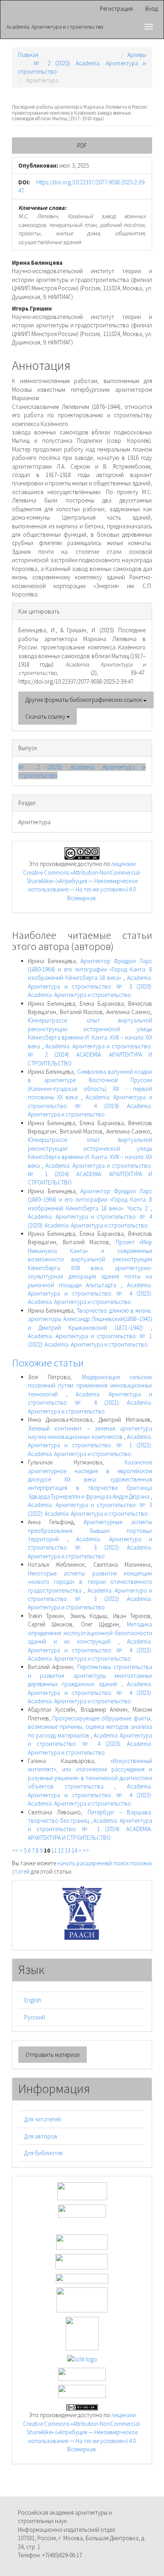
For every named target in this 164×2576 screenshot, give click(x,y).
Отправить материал (53, 2055)
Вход (151, 9)
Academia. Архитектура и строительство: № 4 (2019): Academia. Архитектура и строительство (90, 1106)
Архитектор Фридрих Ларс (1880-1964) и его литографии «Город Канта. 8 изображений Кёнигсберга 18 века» (90, 969)
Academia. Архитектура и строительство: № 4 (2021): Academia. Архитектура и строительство (90, 1403)
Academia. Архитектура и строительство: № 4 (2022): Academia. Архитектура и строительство (90, 1294)
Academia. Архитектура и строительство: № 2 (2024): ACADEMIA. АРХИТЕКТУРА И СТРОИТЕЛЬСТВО (90, 1055)
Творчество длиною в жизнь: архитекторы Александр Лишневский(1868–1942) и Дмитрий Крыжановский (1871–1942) (90, 1319)
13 (68, 1850)
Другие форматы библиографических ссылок (84, 700)
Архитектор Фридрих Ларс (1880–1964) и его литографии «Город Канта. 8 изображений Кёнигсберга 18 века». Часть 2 (90, 1200)
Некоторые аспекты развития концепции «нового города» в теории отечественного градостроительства (90, 1582)
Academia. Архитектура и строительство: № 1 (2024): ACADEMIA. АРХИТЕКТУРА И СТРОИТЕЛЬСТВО (90, 1174)
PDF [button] (82, 146)
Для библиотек (44, 2153)
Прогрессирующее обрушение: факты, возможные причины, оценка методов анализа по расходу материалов (90, 1727)
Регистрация (116, 9)
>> (86, 1850)
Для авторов (41, 2136)
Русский (35, 2017)
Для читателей (43, 2119)
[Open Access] (82, 2190)
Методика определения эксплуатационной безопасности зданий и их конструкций (90, 1633)
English (33, 2000)
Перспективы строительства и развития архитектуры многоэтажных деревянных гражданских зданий (90, 1675)
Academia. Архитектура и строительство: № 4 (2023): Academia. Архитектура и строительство (90, 1693)
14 (74, 1850)
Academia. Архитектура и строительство (55, 27)
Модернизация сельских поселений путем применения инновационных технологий (90, 1386)
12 (61, 1850)
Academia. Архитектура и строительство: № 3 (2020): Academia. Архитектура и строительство (90, 986)
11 (54, 1850)
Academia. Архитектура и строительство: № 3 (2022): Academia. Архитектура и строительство (90, 1548)
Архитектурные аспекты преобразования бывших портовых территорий (90, 1530)
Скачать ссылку (46, 716)
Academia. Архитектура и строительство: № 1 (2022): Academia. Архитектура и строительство (90, 1445)
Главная (28, 55)
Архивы (137, 55)
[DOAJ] (82, 2278)
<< (15, 1850)
